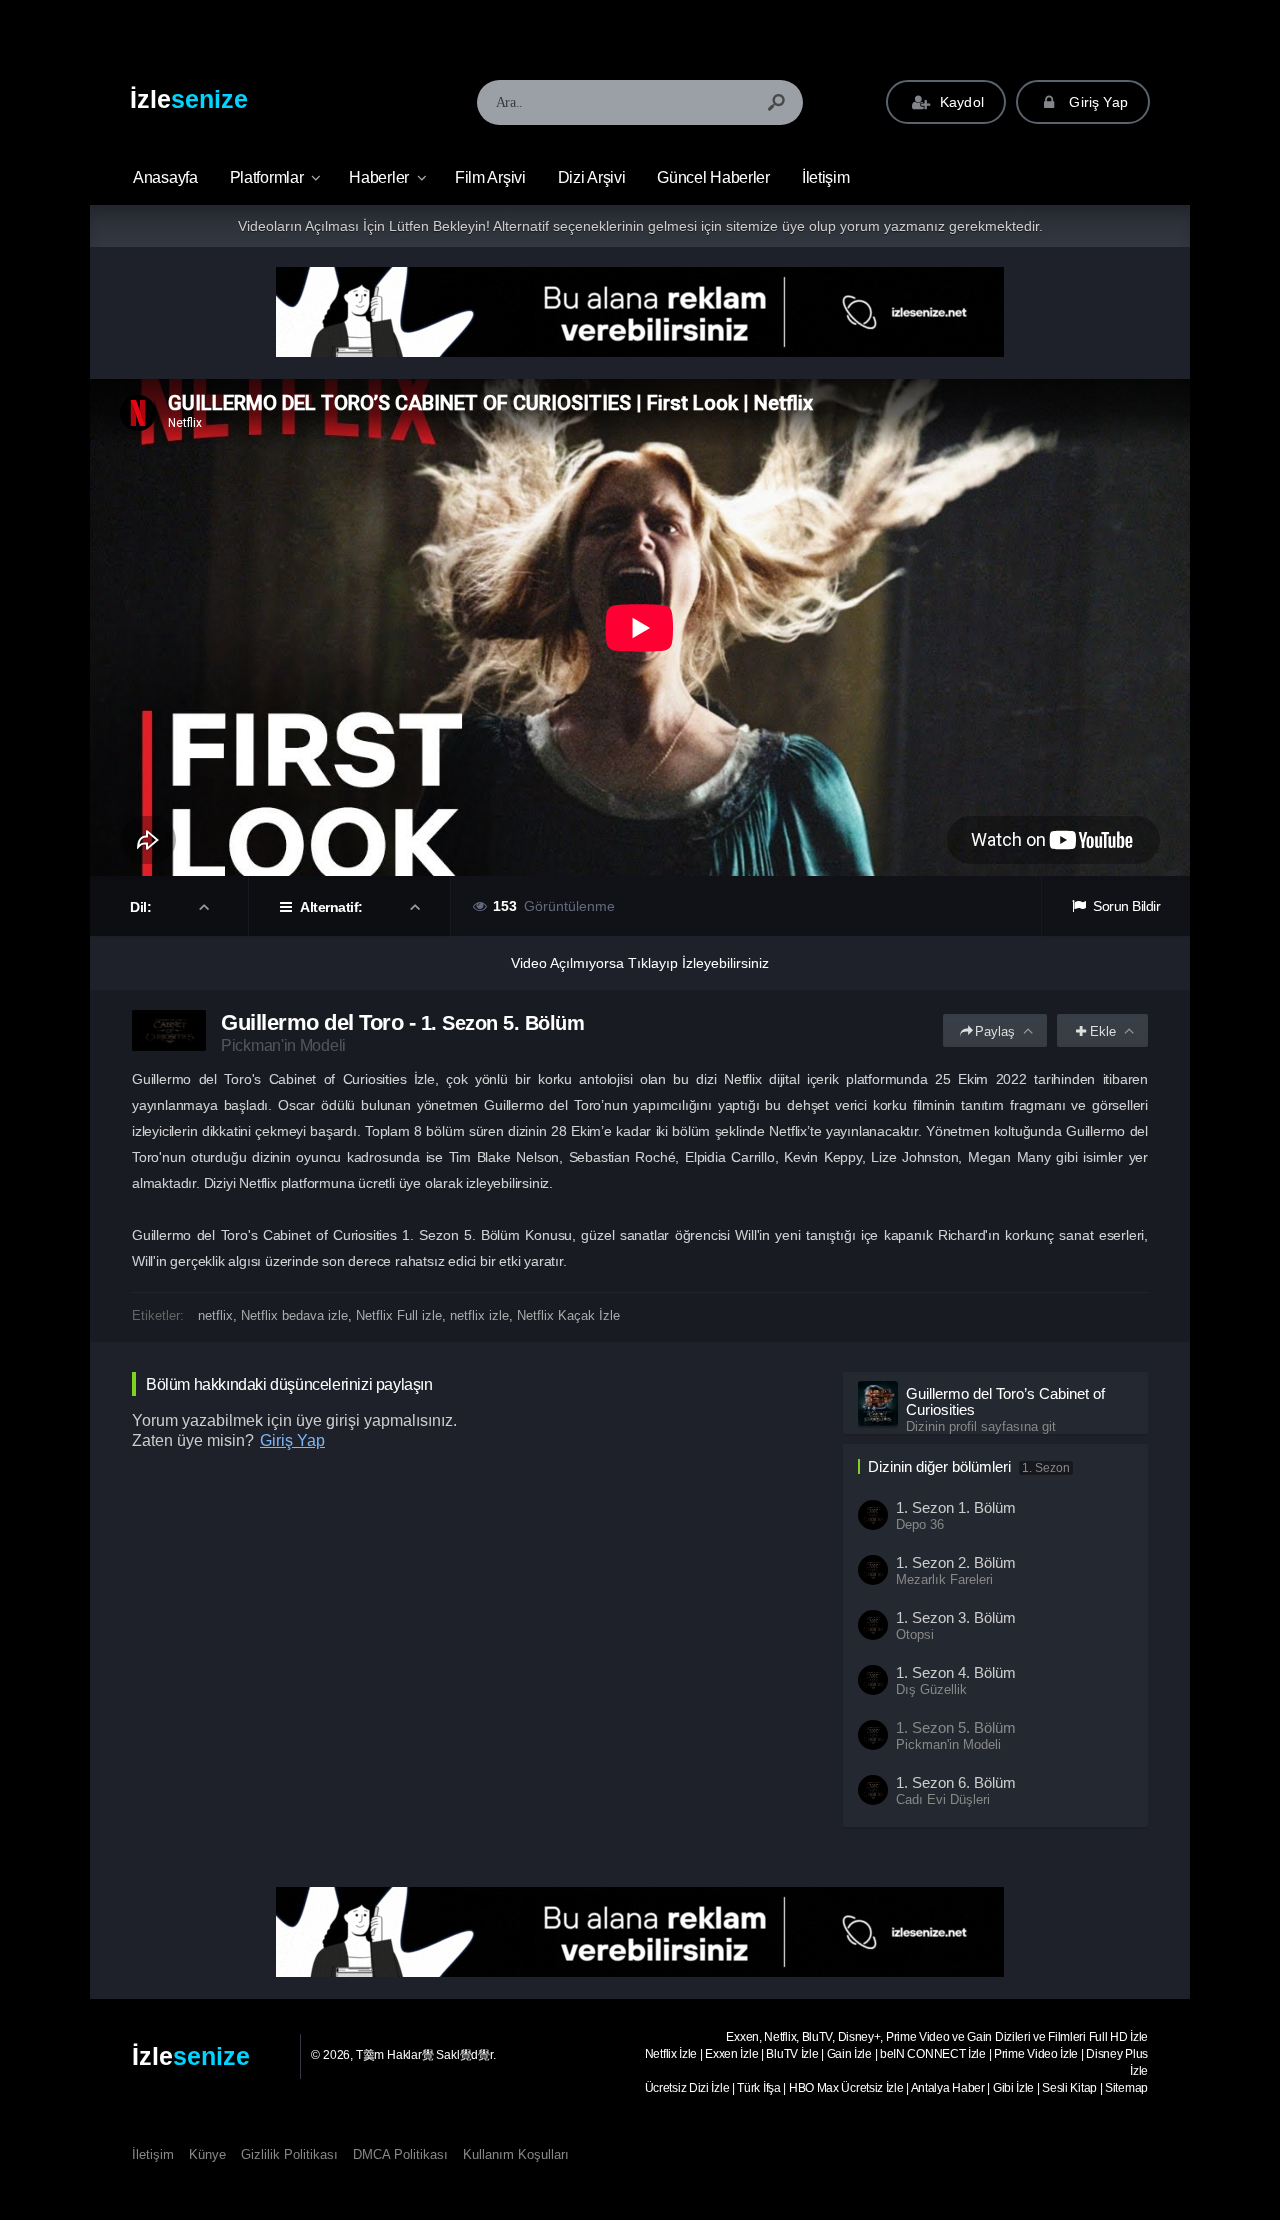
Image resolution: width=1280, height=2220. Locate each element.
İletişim (826, 177)
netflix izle (479, 1315)
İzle (189, 99)
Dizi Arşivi (592, 177)
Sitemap (1126, 2088)
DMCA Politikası (400, 2154)
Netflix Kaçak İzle (568, 1315)
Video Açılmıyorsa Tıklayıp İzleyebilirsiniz (640, 963)
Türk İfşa (758, 2088)
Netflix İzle (671, 2054)
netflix (215, 1315)
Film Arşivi (490, 177)
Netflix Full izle (399, 1315)
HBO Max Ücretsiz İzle (846, 2088)
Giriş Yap (1096, 102)
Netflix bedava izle (294, 1315)
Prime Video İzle (1036, 2054)
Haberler (379, 177)
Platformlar (267, 177)
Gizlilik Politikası (289, 2154)
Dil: (142, 907)
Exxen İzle (731, 2054)
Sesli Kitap (1069, 2088)
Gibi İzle (1013, 2088)
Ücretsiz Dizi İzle (687, 2088)
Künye (207, 2154)
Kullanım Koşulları (516, 2154)
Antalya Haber (948, 2088)
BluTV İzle (792, 2054)
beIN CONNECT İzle (933, 2054)
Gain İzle (849, 2054)
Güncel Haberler (713, 177)
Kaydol (960, 102)
